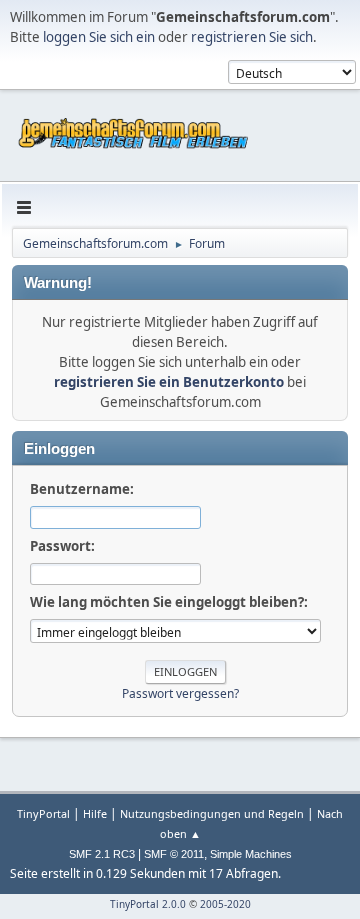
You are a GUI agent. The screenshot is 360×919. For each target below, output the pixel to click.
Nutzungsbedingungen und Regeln (212, 813)
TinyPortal (43, 813)
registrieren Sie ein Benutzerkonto (169, 382)
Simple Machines (251, 854)
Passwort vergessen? (180, 693)
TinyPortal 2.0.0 (148, 904)
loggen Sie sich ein (99, 37)
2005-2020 (225, 904)
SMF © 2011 (174, 854)
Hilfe (95, 813)
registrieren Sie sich (252, 37)
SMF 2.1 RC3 (102, 854)
